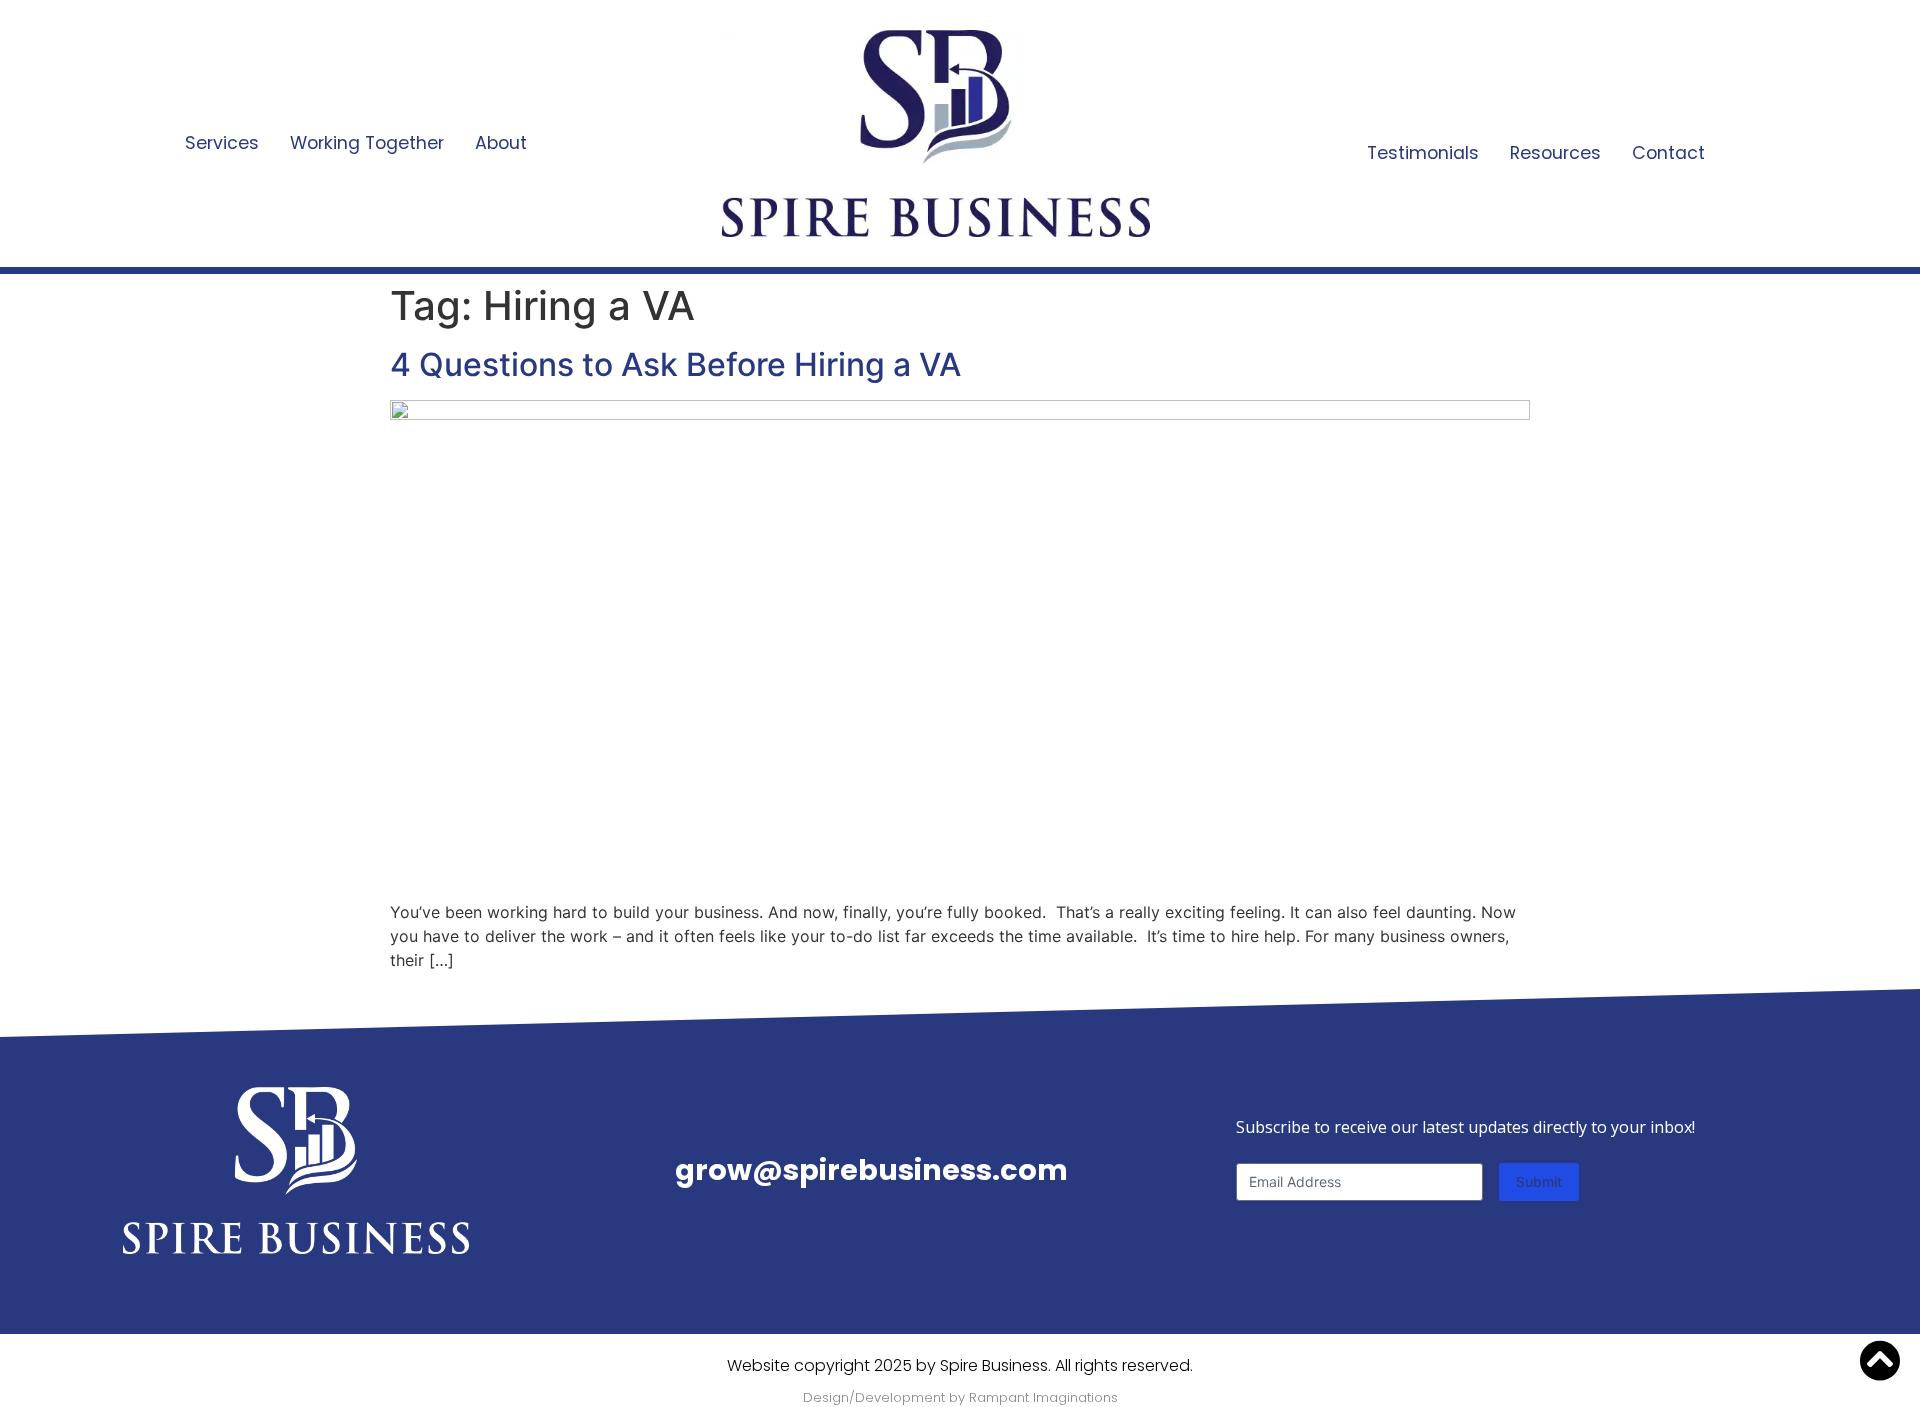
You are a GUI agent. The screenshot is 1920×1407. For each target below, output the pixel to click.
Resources (1555, 153)
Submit (1539, 1181)
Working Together (367, 143)
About (501, 143)
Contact (1668, 153)
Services (222, 143)
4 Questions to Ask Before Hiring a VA (675, 364)
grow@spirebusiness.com (871, 1170)
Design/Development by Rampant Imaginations (960, 1397)
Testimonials (1423, 153)
